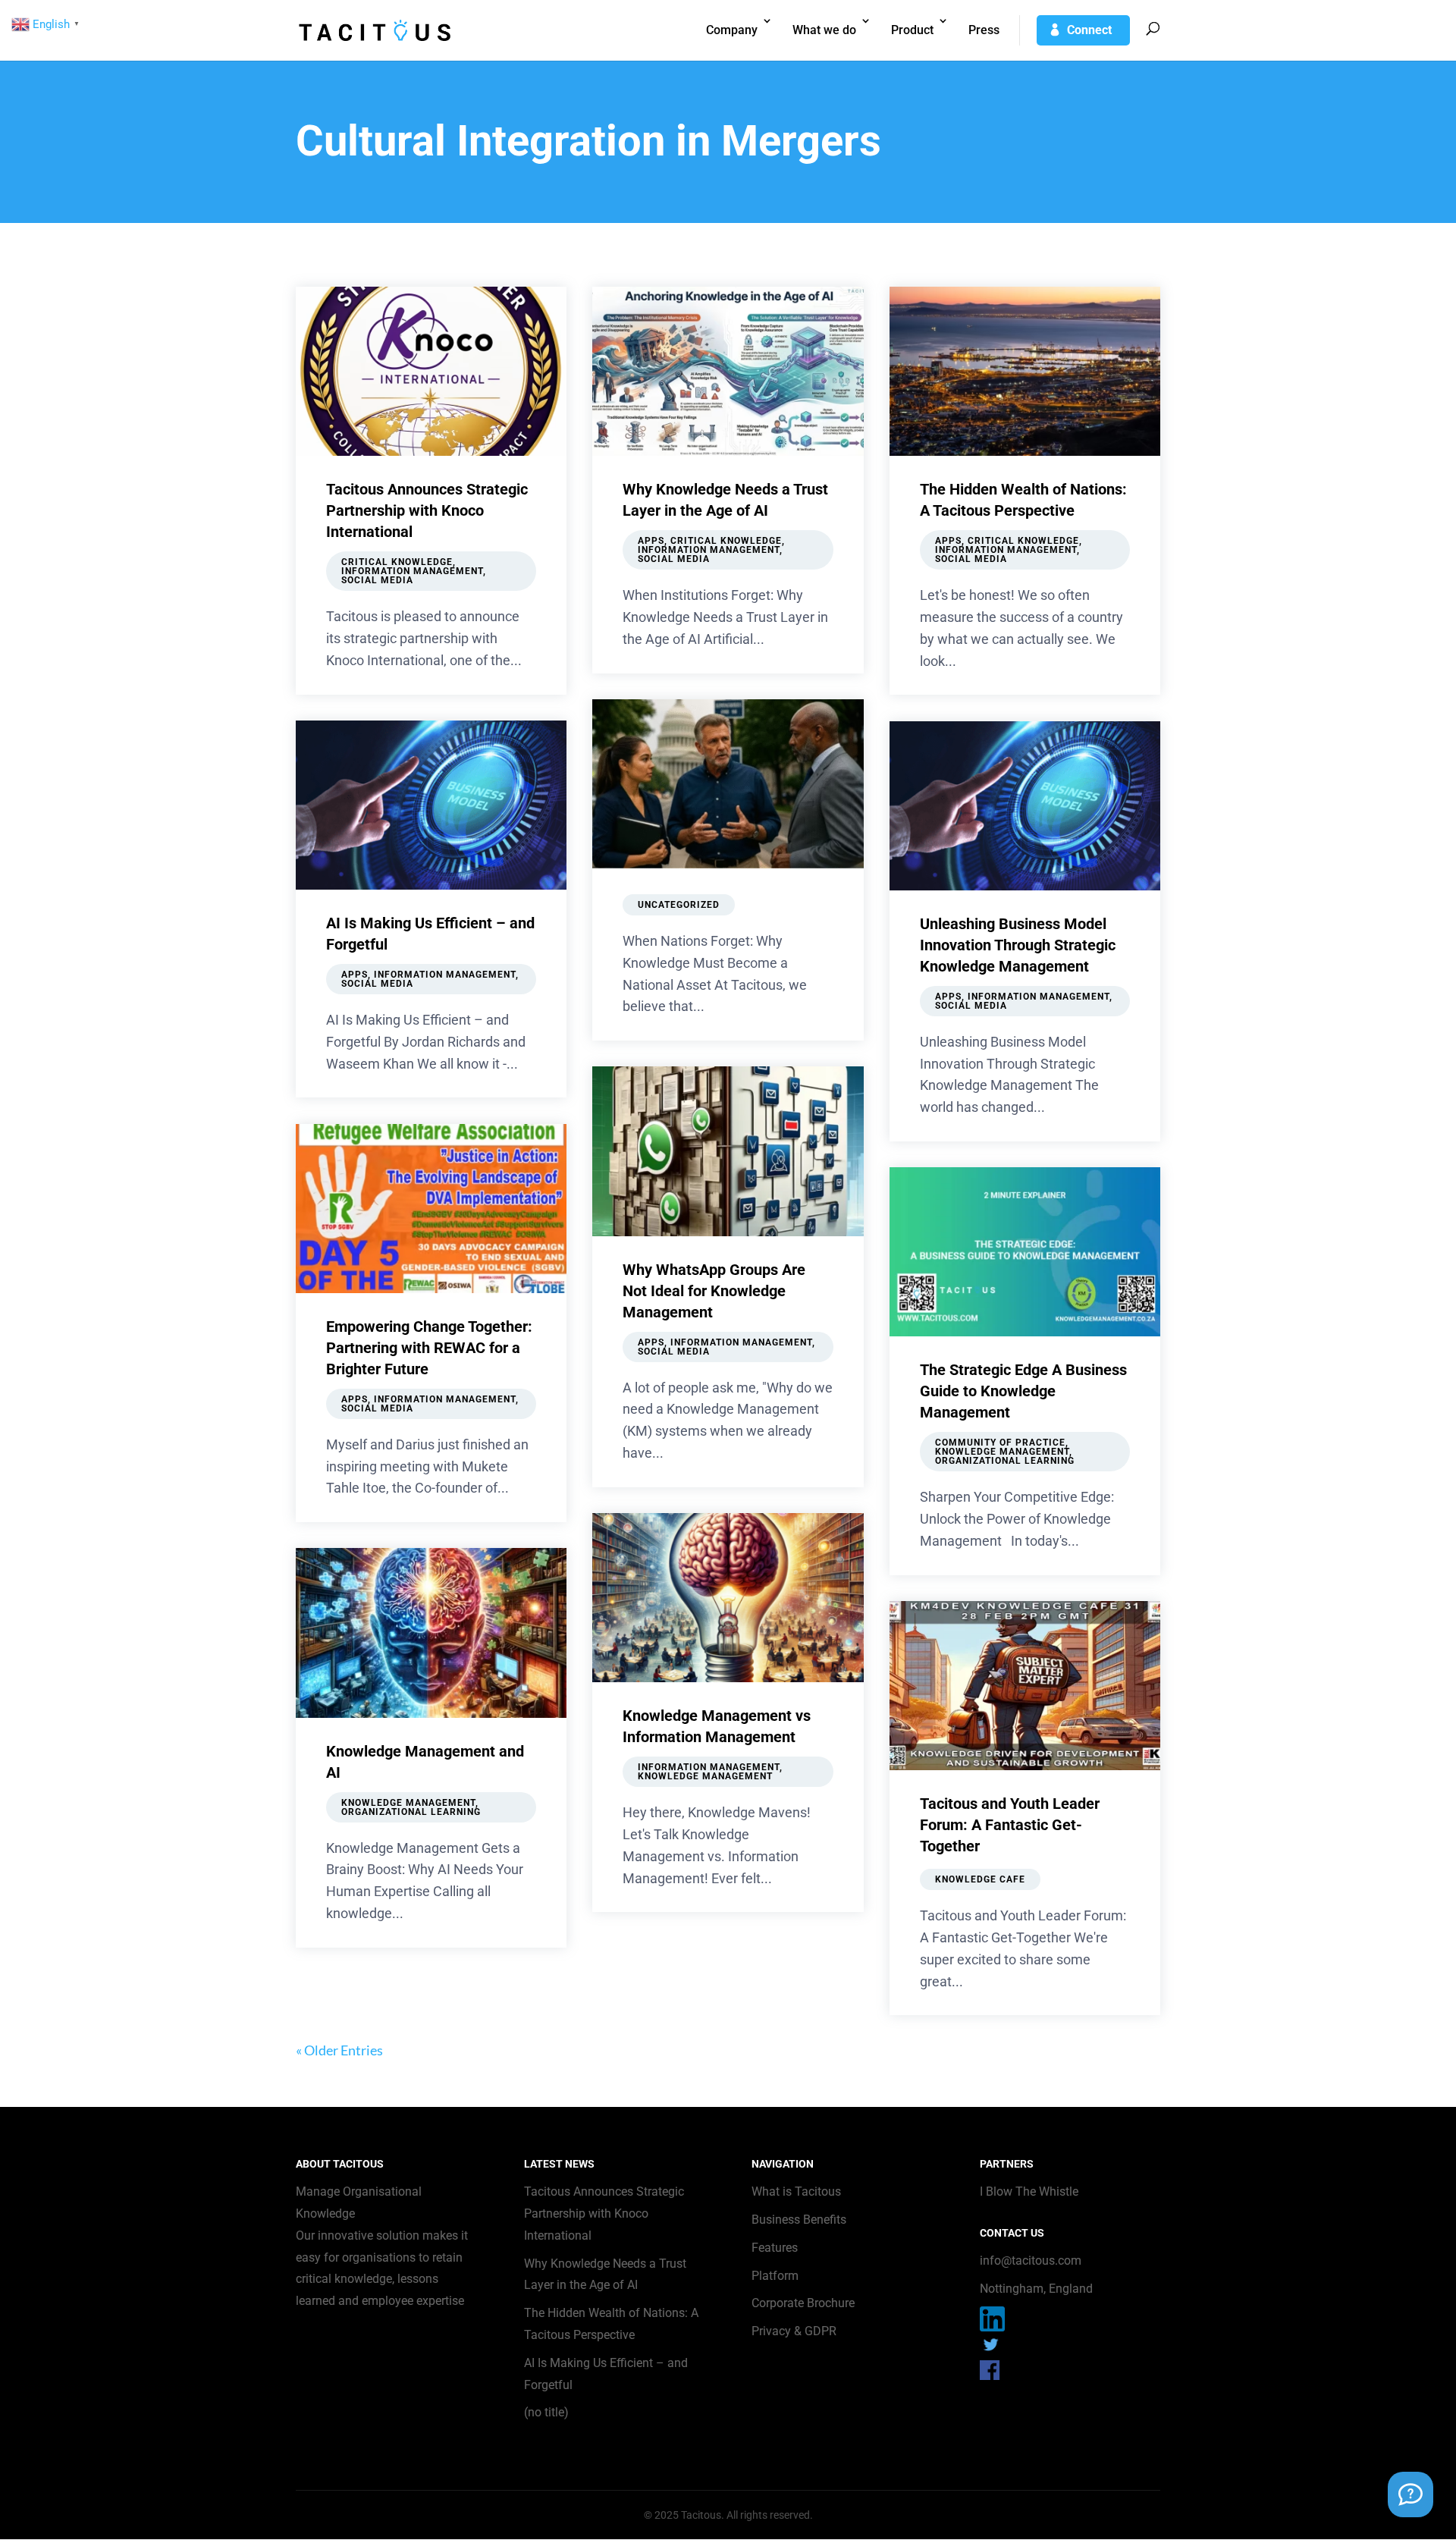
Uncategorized (679, 905)
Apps (355, 975)
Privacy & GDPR (794, 2331)
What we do (824, 30)
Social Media (377, 580)
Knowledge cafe (980, 1879)
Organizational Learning (411, 1812)
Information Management (412, 571)
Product (912, 30)
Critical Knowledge (397, 562)
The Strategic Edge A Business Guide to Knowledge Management (1023, 1391)
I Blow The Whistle (1029, 2191)
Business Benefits (799, 2220)
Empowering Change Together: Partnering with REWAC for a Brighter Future (429, 1348)
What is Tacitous (796, 2191)
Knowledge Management (408, 1803)
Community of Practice (1000, 1443)
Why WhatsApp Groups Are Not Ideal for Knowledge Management (714, 1291)
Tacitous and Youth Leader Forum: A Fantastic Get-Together (1010, 1825)
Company (732, 30)
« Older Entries (339, 2050)
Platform (775, 2276)
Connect (1089, 30)
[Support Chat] (1410, 2494)
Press (984, 30)
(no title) (546, 2412)
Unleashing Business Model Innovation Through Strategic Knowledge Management (1018, 945)
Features (775, 2248)
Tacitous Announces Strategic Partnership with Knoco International (427, 510)
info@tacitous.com (1031, 2261)
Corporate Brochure (803, 2303)
